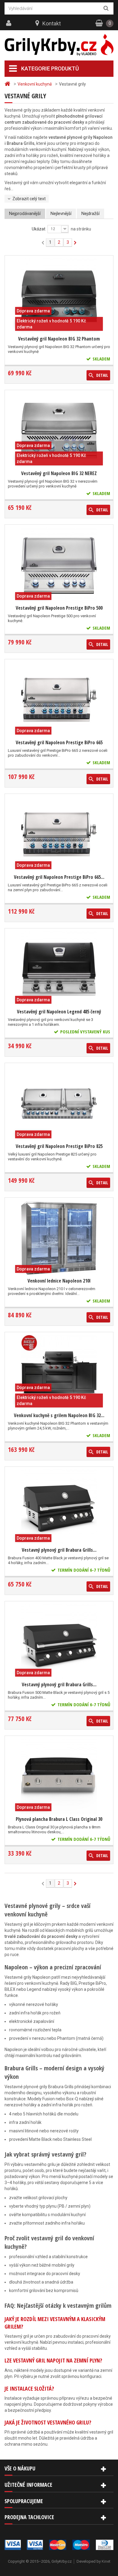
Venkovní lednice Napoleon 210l (59, 1281)
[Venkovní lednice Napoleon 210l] (59, 1238)
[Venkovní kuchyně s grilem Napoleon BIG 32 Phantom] (59, 1373)
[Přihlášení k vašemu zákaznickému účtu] (9, 23)
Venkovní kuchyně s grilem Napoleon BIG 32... (59, 1415)
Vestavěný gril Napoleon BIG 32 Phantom (59, 339)
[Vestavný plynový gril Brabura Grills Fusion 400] (59, 1507)
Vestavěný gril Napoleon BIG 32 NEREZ (59, 473)
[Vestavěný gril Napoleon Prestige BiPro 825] (59, 1104)
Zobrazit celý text (29, 199)
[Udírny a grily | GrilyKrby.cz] (59, 45)
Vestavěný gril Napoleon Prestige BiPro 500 (59, 608)
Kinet (106, 2561)
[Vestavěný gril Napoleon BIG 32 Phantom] (59, 296)
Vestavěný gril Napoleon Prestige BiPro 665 (59, 742)
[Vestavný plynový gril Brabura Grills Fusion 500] (59, 1642)
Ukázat (39, 229)
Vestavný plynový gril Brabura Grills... (59, 1550)
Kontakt (52, 23)
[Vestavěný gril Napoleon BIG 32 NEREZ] (59, 431)
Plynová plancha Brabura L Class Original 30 (59, 1819)
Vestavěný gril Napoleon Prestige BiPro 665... (59, 877)
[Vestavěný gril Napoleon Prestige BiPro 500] (59, 565)
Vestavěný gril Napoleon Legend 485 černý (59, 1012)
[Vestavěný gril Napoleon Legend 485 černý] (59, 969)
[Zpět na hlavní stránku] (8, 84)
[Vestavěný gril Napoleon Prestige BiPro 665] (59, 700)
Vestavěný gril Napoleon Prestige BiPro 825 (59, 1146)
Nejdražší (90, 214)
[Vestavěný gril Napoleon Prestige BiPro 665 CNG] (59, 834)
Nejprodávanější (25, 214)
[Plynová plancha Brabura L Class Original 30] (59, 1776)
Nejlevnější (61, 214)
